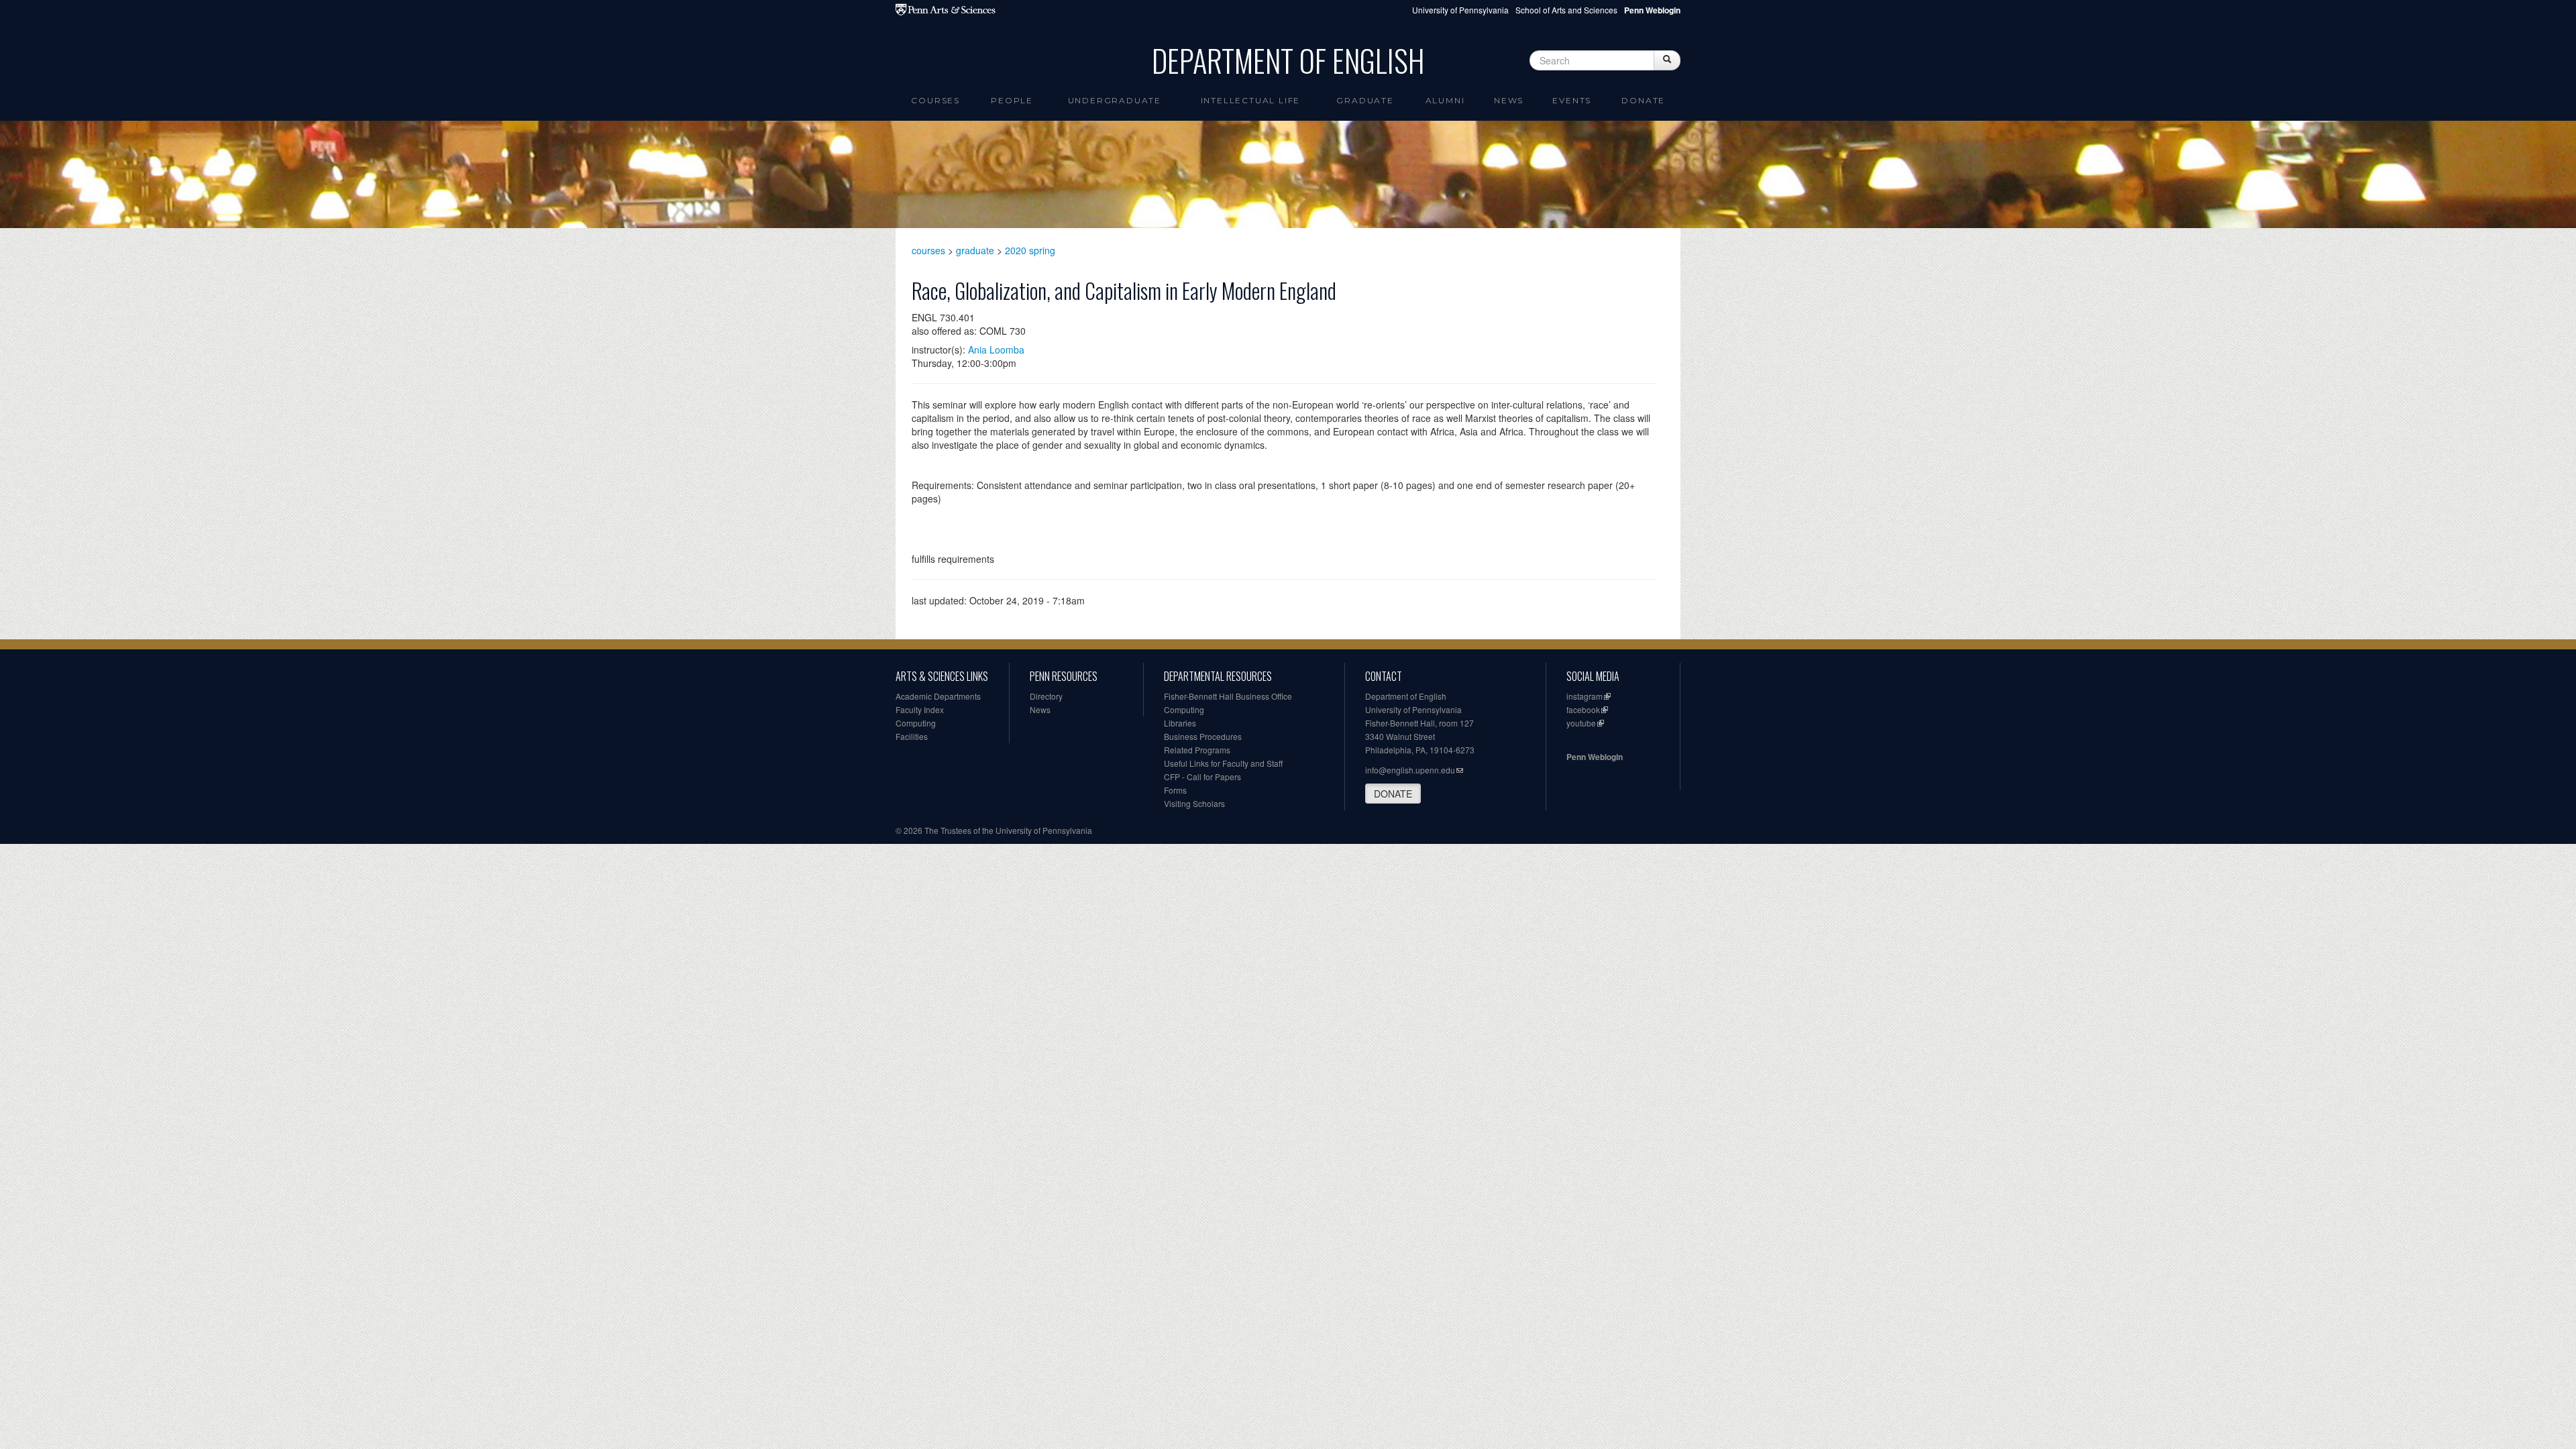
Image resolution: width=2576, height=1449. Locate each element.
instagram (1585, 696)
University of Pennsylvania (1460, 10)
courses (928, 250)
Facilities (912, 736)
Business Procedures (1203, 736)
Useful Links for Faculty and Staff (1223, 763)
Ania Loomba (996, 350)
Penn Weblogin (1595, 757)
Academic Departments (938, 696)
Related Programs (1197, 750)
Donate (1643, 100)
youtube (1581, 723)
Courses (935, 100)
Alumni (1445, 100)
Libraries (1180, 723)
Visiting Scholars (1194, 803)
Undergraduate (1115, 100)
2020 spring (1030, 250)
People (1012, 100)
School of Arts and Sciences (1566, 10)
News (1509, 100)
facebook (1583, 709)
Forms (1175, 790)
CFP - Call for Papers (1202, 776)
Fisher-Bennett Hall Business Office (1228, 696)
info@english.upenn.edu (1410, 770)
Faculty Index (920, 709)
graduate (975, 250)
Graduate (1365, 100)
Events (1572, 100)
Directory (1046, 696)
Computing (916, 723)
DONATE (1393, 794)
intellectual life (1251, 100)
